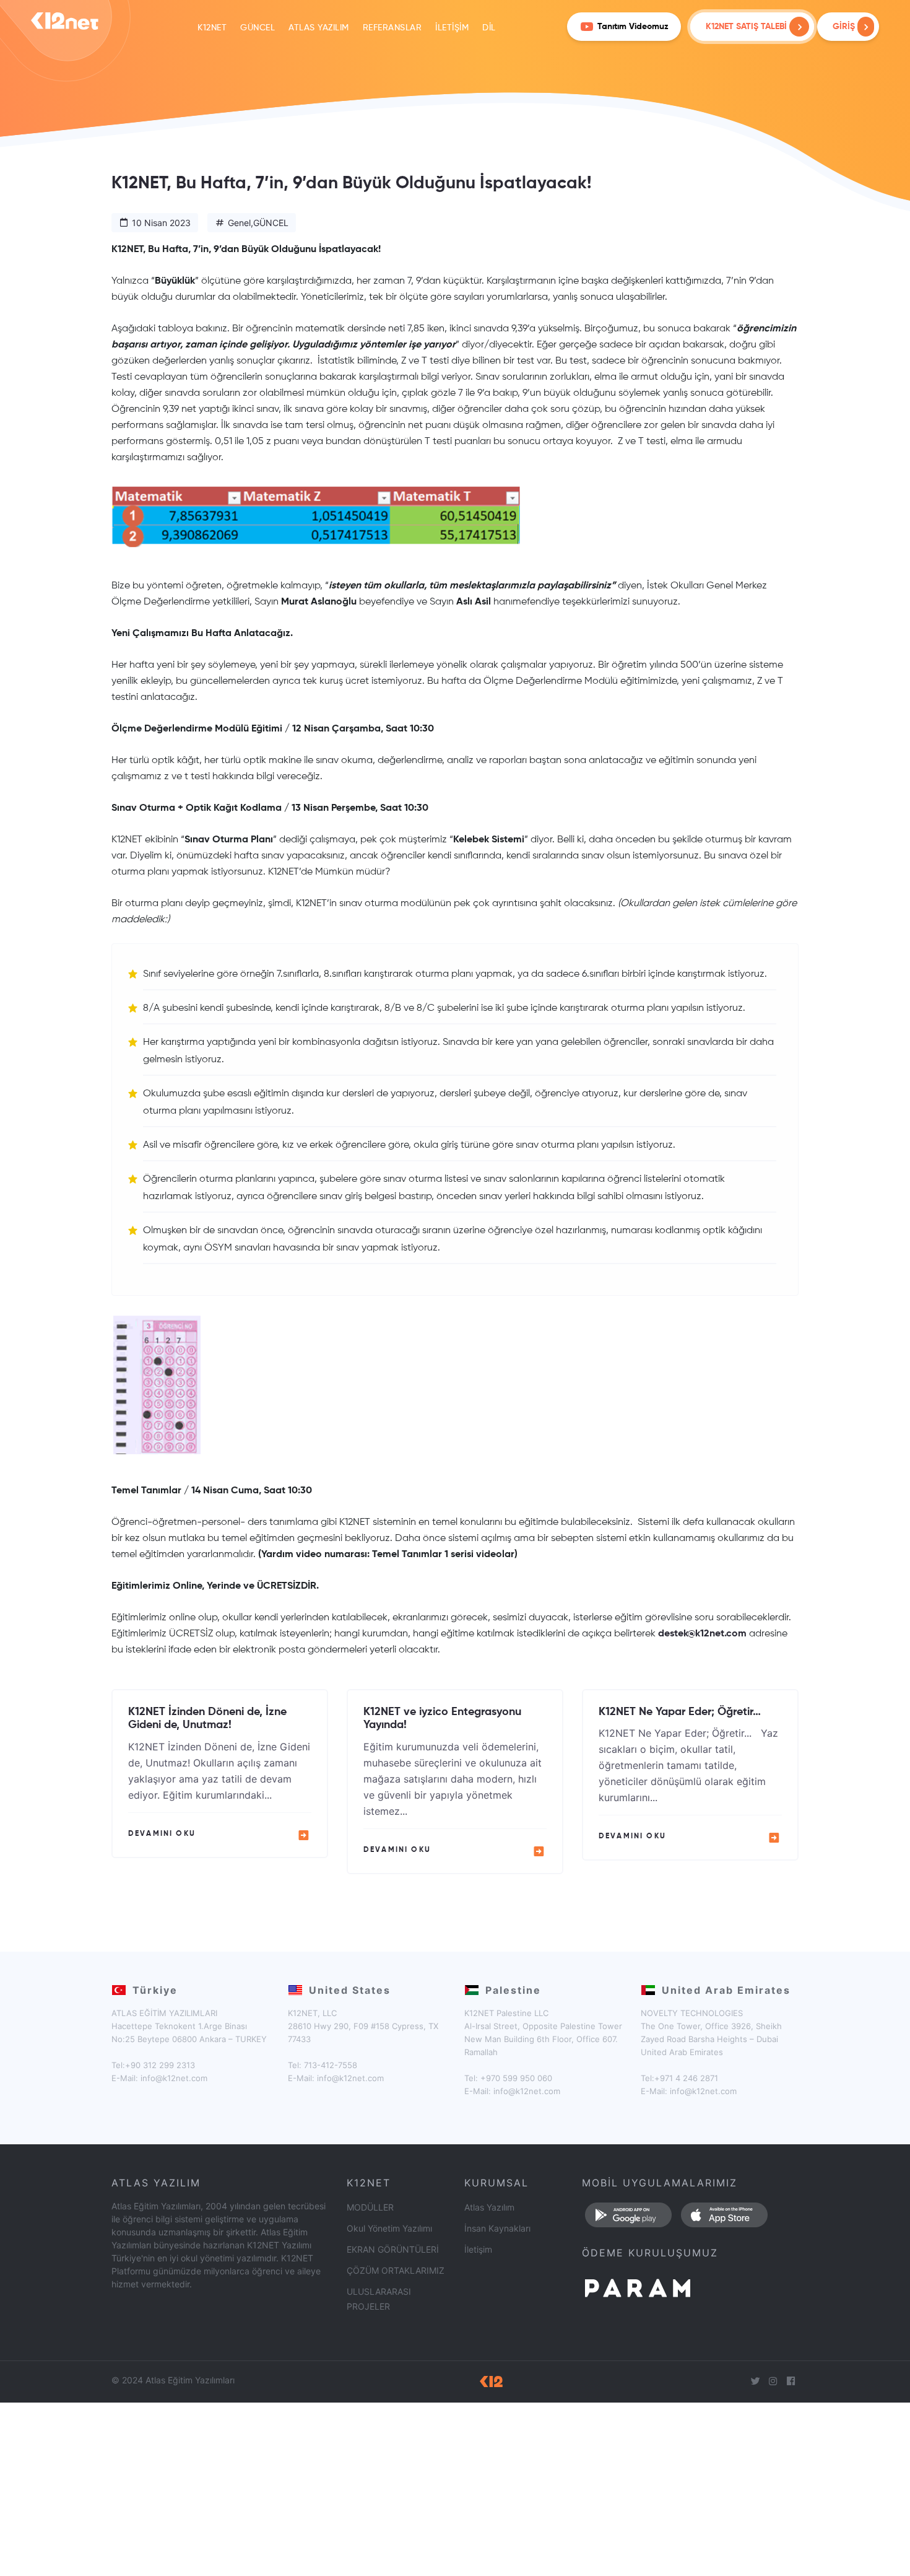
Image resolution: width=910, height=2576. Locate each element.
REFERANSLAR (392, 28)
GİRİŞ (845, 27)
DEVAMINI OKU (162, 1834)
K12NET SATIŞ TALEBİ (746, 27)
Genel (239, 223)
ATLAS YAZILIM (319, 28)
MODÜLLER (370, 2207)
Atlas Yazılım (489, 2207)
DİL (489, 28)
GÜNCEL (258, 28)
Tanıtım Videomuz (633, 27)
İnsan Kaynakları (497, 2228)
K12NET (212, 28)
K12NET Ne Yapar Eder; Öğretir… (680, 1712)
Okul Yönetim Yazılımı (389, 2228)
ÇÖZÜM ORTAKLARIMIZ (396, 2270)
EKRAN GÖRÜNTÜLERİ (393, 2249)
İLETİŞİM (452, 28)
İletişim (478, 2249)
